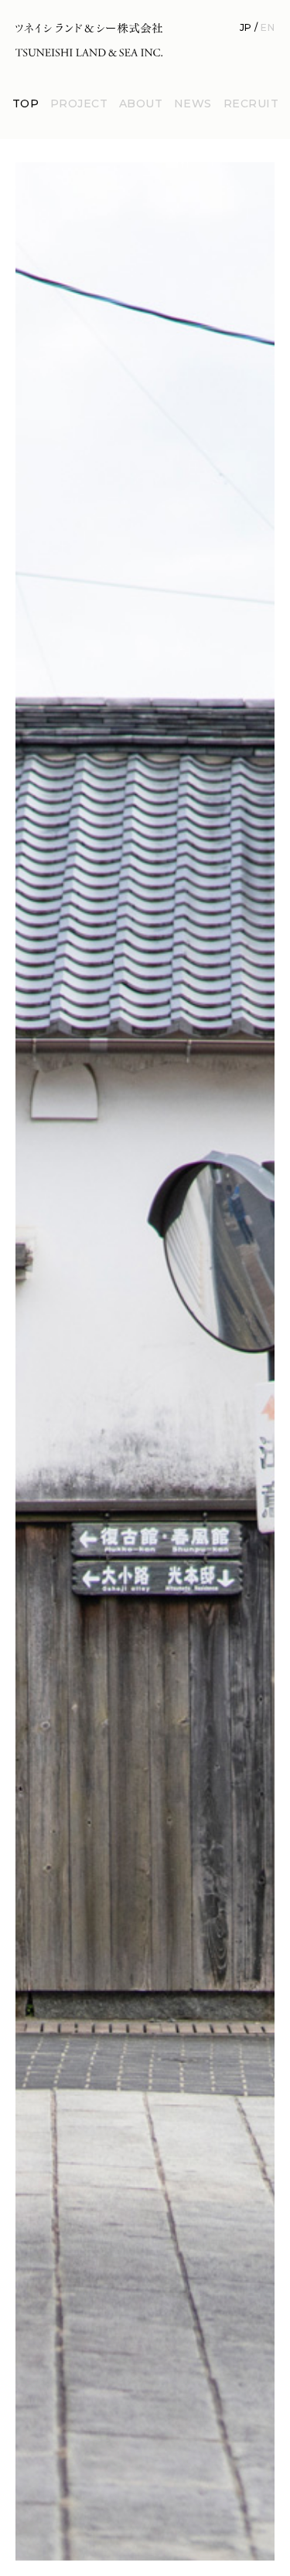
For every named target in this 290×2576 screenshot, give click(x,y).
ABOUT (141, 104)
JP (246, 27)
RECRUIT (251, 104)
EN (268, 27)
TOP (26, 104)
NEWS (193, 104)
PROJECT (79, 104)
